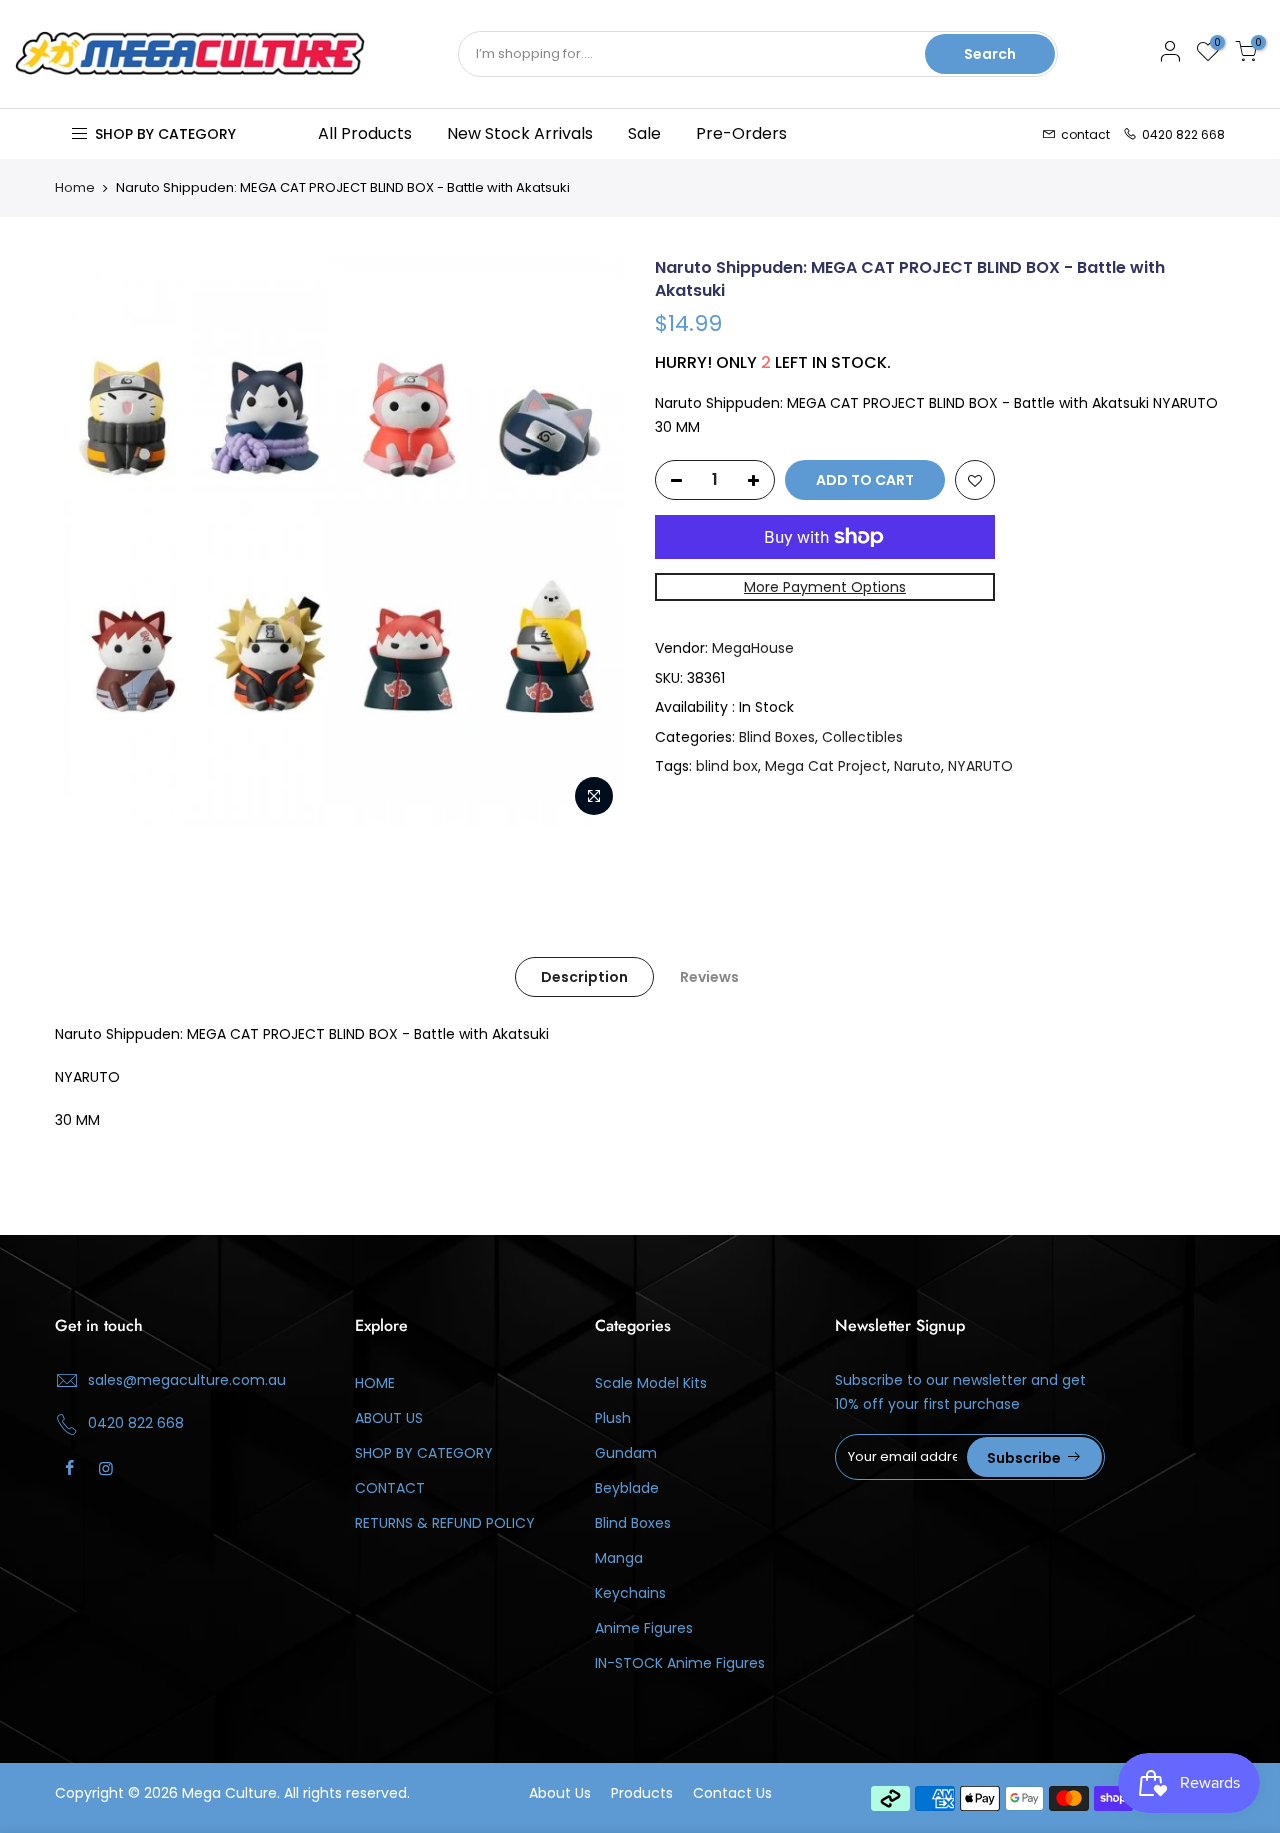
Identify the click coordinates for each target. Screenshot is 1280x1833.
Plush (613, 1418)
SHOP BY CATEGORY (424, 1453)
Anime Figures (644, 1628)
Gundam (626, 1453)
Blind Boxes (777, 737)
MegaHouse (753, 648)
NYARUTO (980, 766)
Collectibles (862, 737)
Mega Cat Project (826, 766)
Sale (644, 133)
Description (584, 977)
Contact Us (732, 1793)
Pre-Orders (741, 133)
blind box (727, 766)
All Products (365, 133)
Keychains (630, 1593)
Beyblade (627, 1488)
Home (75, 188)
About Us (560, 1793)
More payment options (825, 587)
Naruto (917, 766)
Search (990, 54)
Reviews (709, 977)
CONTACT (390, 1488)
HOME (375, 1383)
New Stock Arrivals (520, 133)
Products (642, 1793)
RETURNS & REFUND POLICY (445, 1523)
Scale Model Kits (651, 1383)
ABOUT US (389, 1418)
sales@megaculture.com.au (187, 1380)
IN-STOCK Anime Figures (680, 1663)
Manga (619, 1558)
